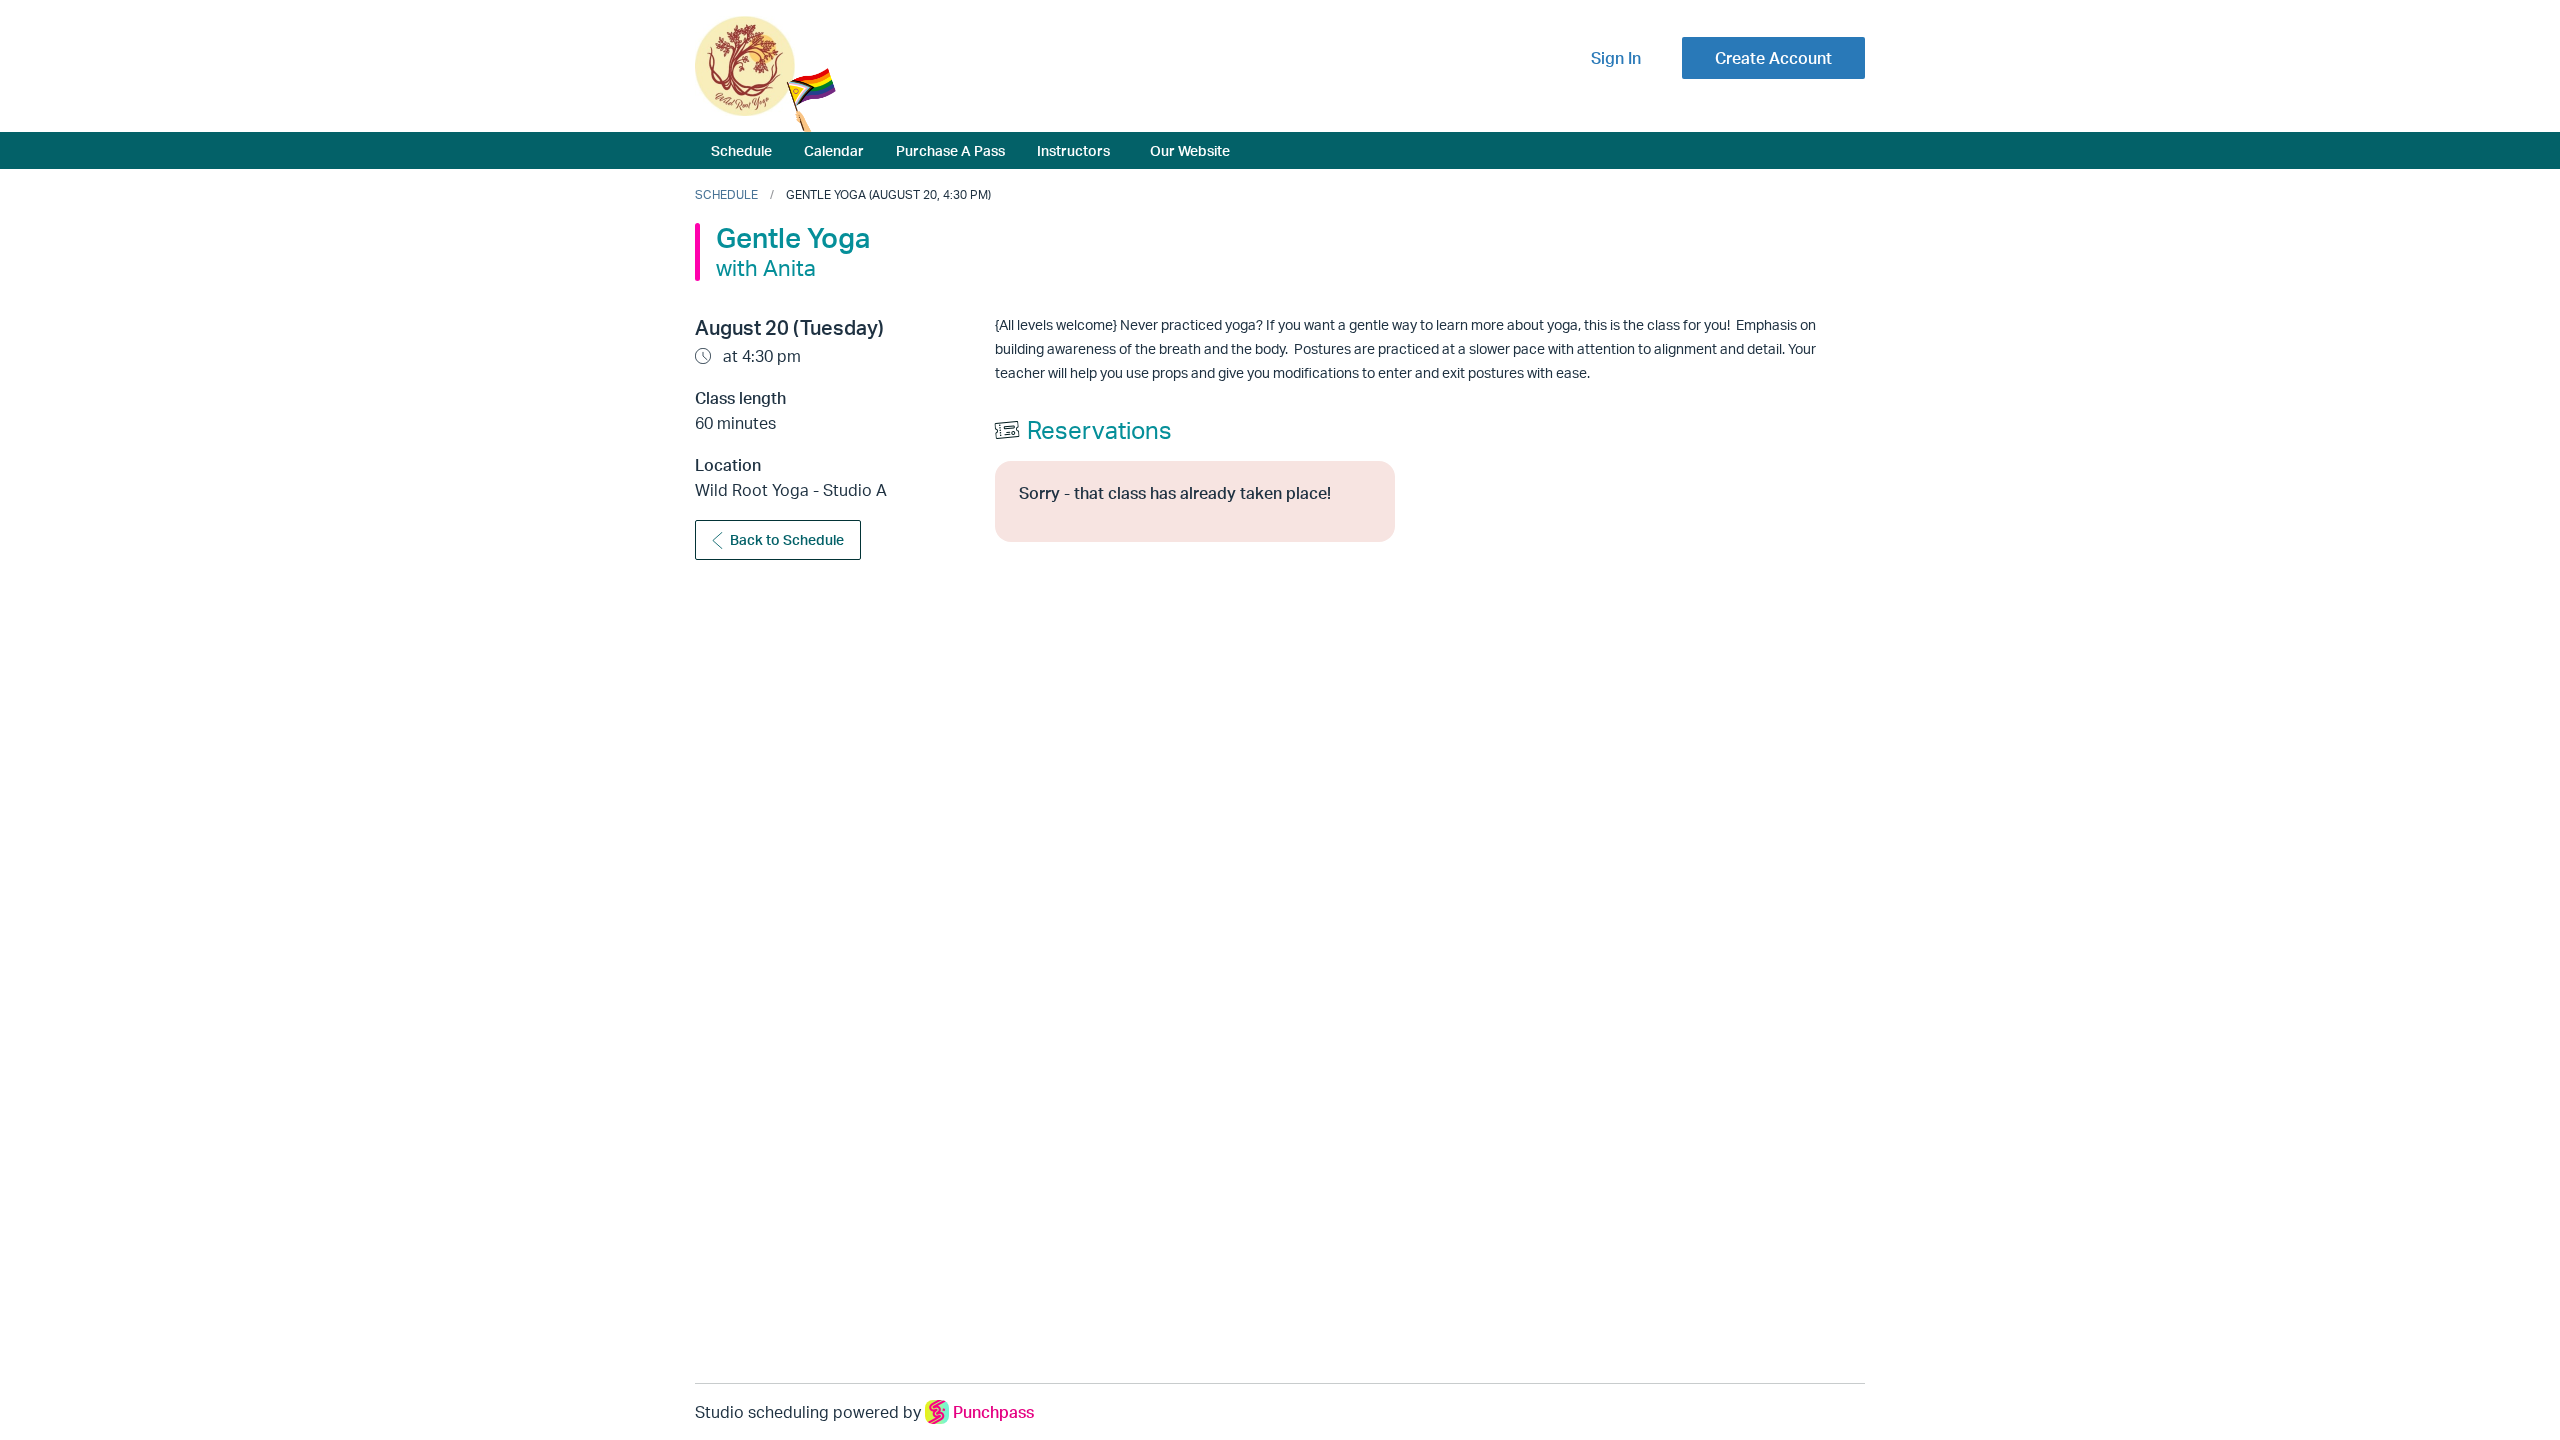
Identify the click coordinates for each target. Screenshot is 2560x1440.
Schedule (741, 150)
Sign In (1616, 58)
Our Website (1190, 150)
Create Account (1773, 58)
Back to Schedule (787, 539)
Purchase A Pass (950, 150)
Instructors (1073, 150)
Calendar (834, 150)
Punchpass (993, 1412)
